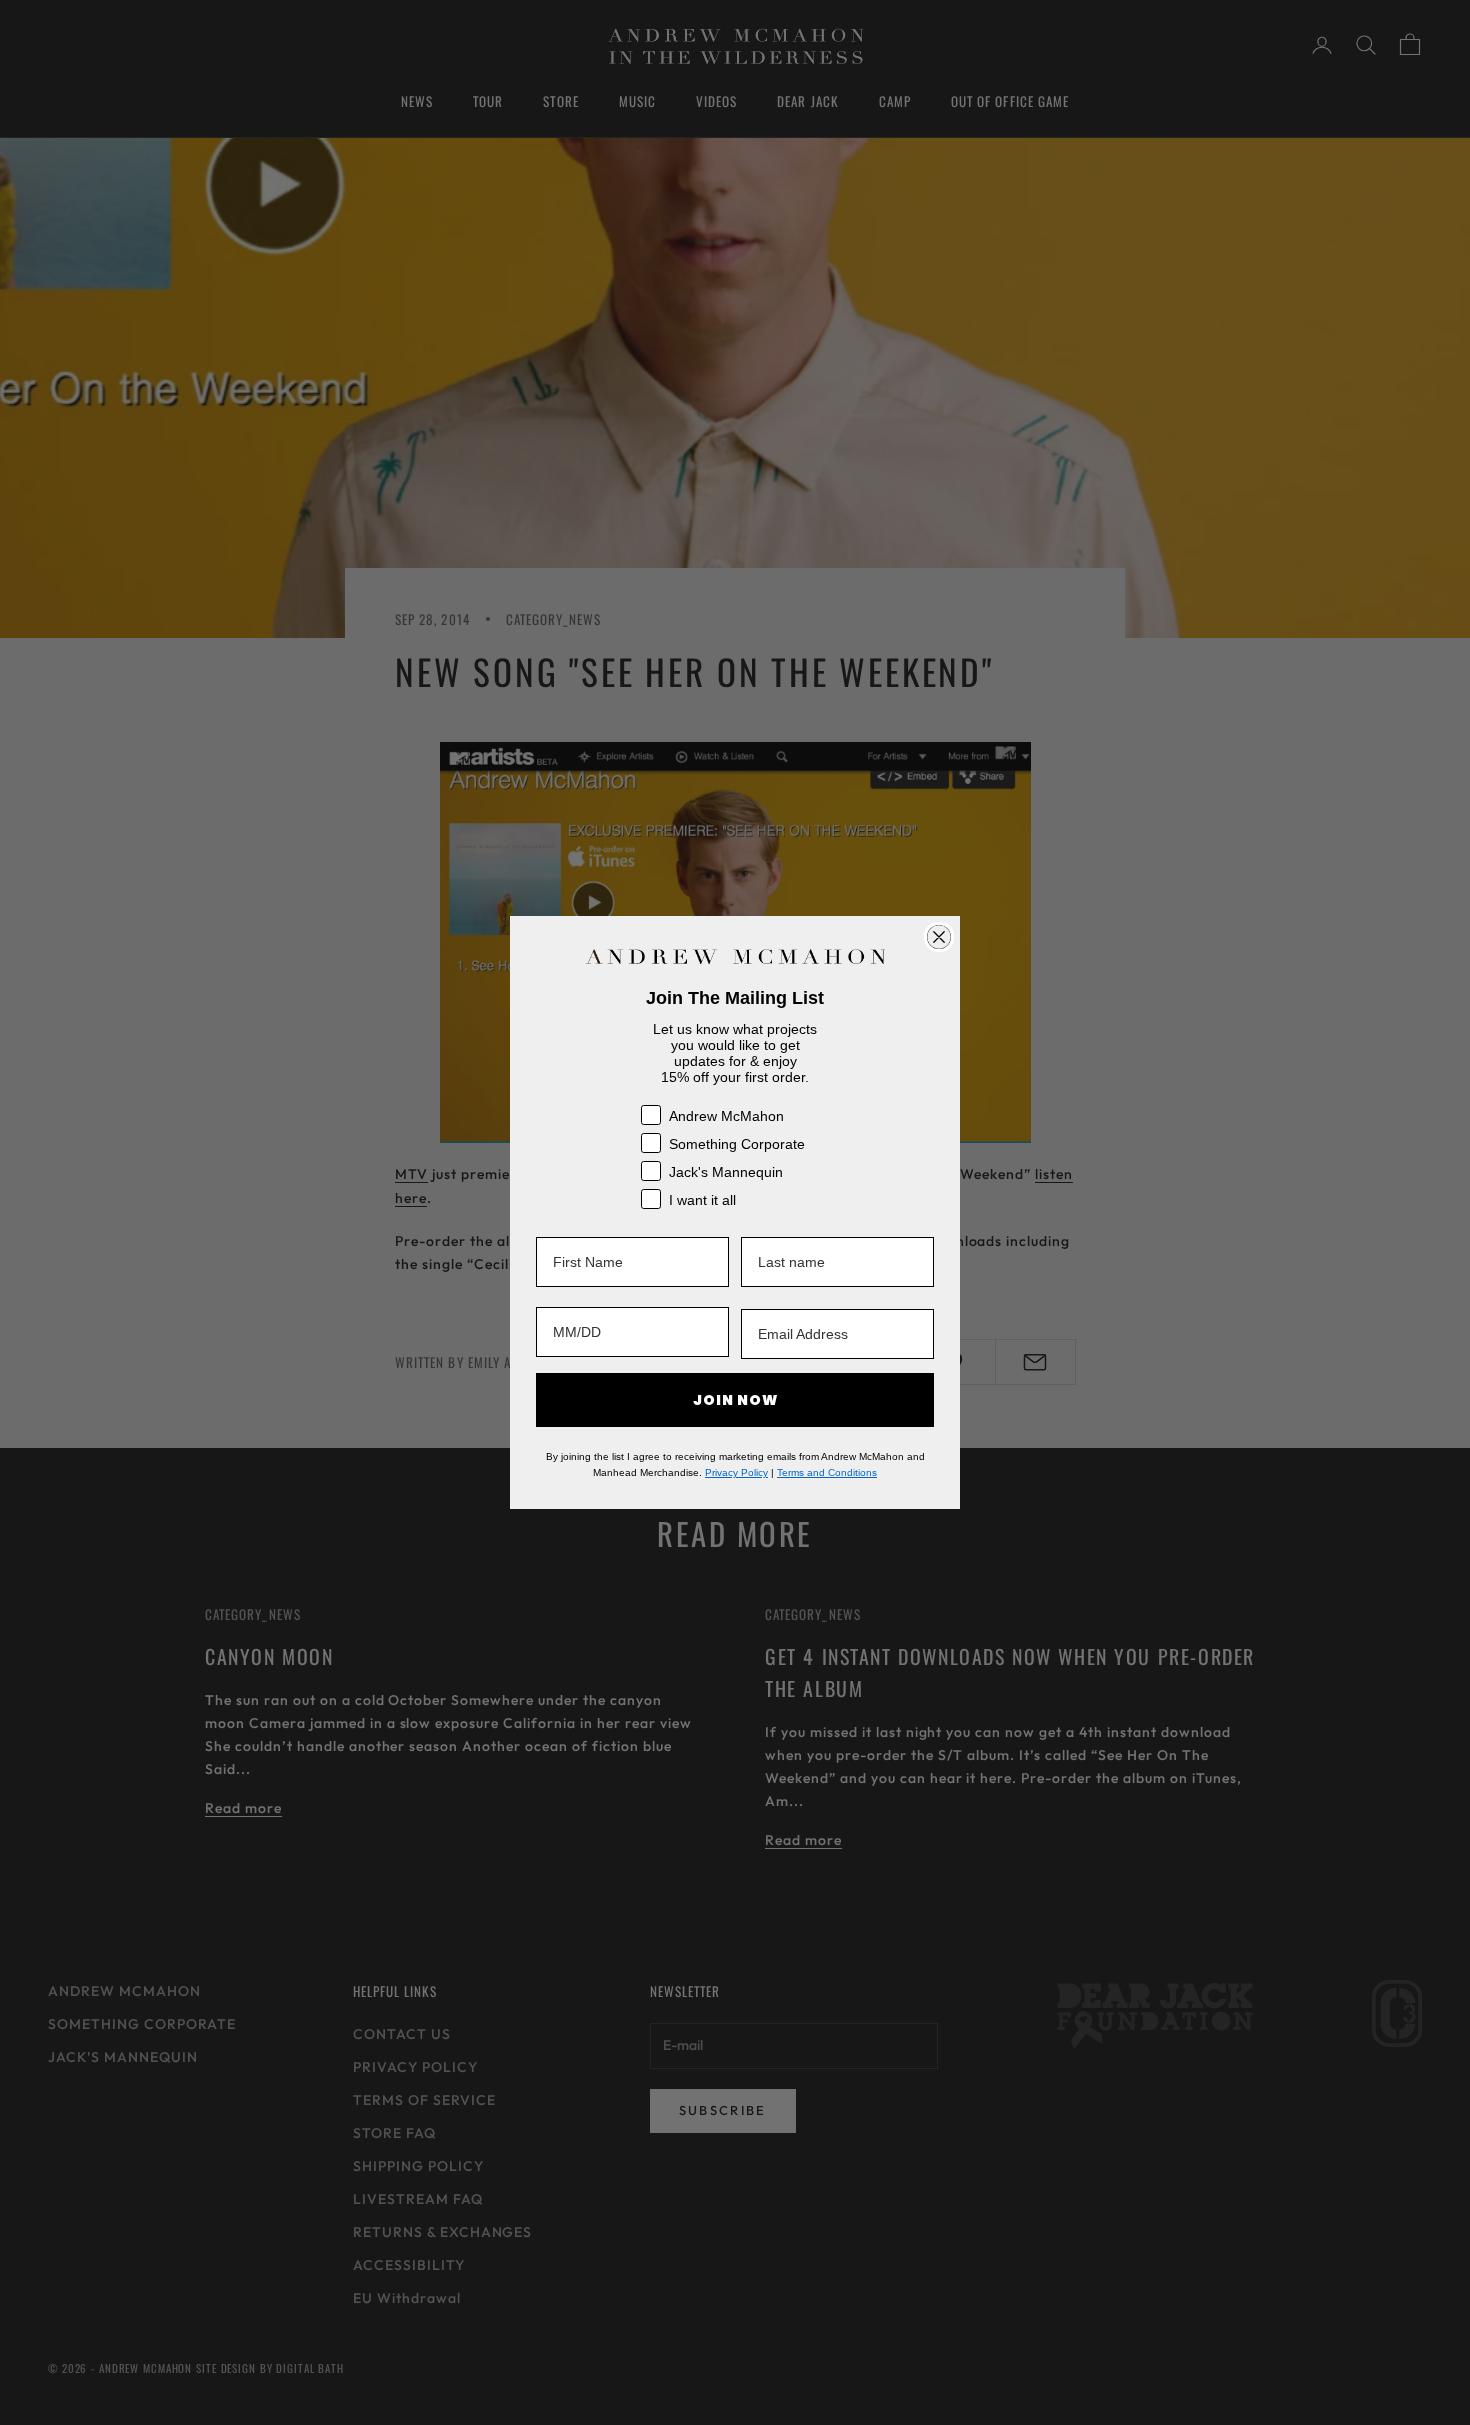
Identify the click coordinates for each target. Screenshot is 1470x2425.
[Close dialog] (939, 937)
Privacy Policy (736, 1472)
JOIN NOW (735, 1400)
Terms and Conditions (827, 1472)
